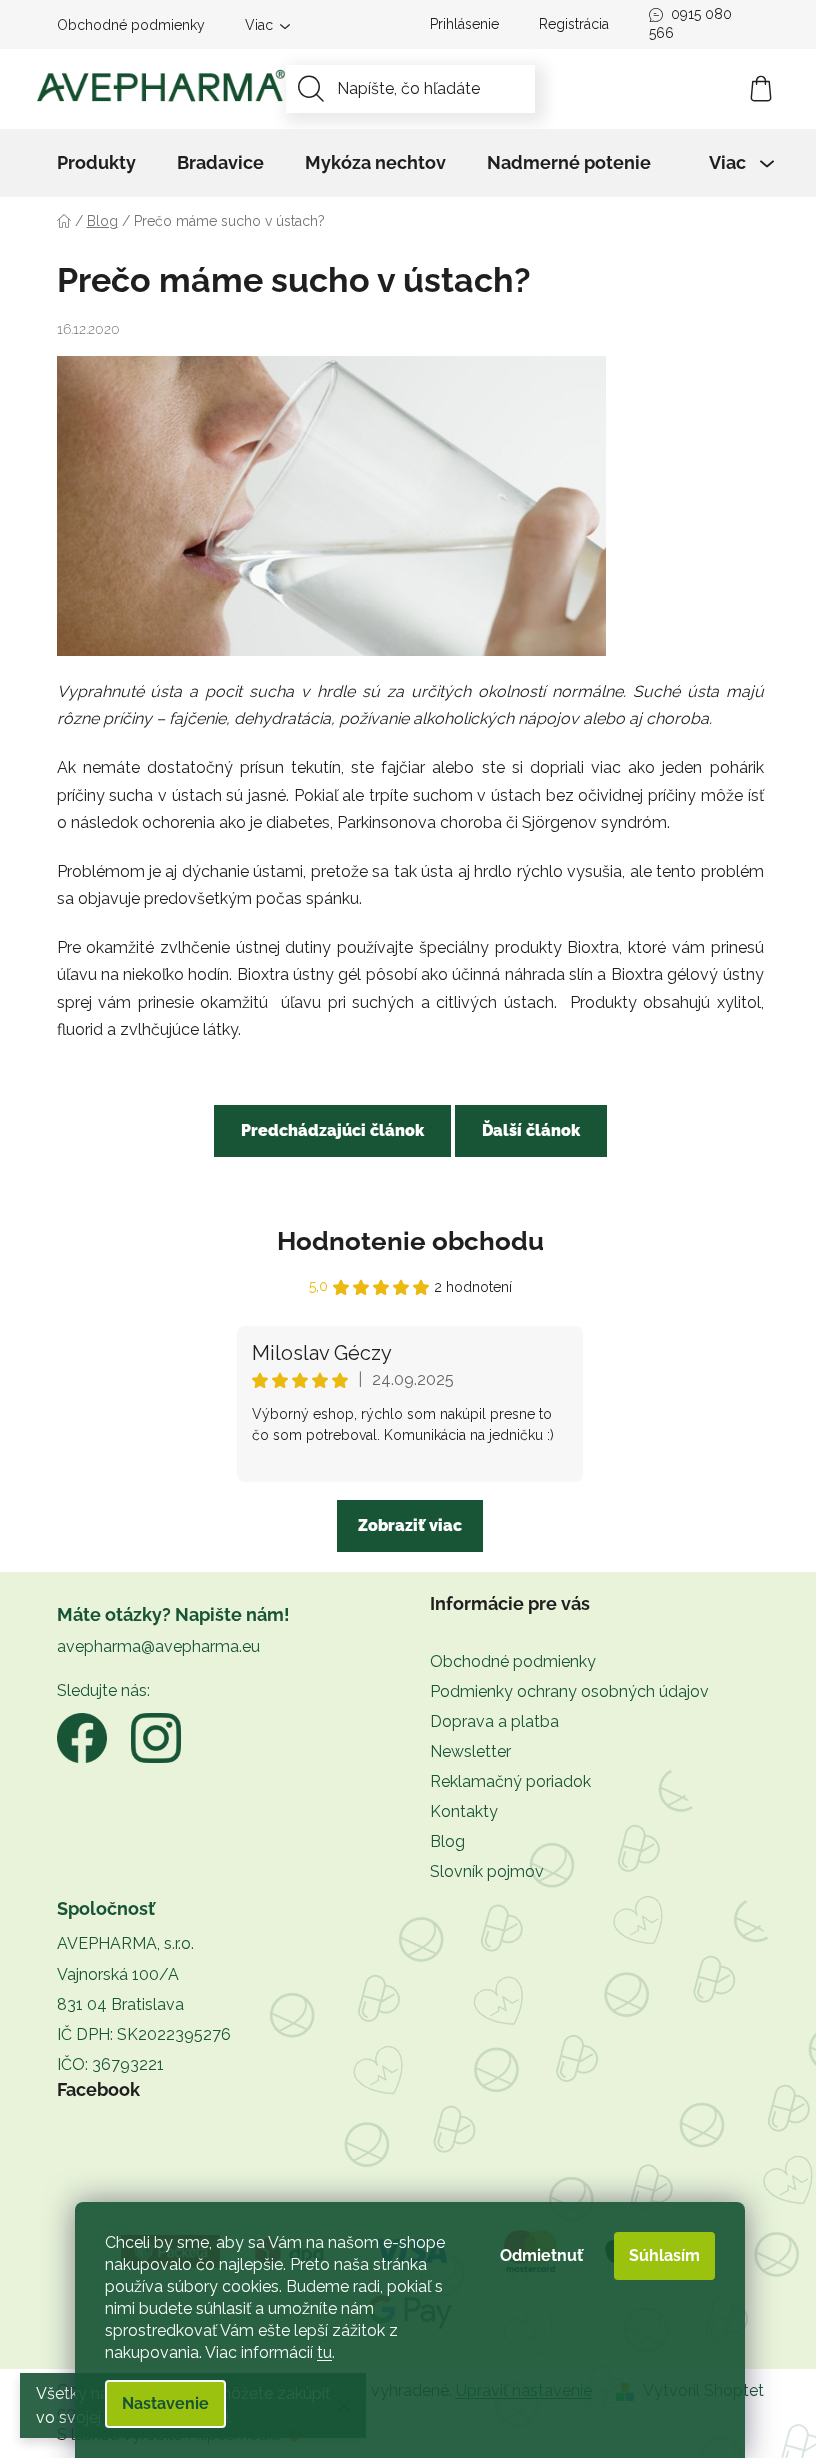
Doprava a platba (494, 1721)
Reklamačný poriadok (510, 1781)
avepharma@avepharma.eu (158, 1646)
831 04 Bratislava (120, 2004)
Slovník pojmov (487, 1871)
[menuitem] (96, 163)
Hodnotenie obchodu (410, 1241)
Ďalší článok (531, 1130)
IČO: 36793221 (110, 2064)
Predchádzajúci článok (332, 1130)
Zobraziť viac (410, 1525)
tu (324, 2352)
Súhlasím (664, 2255)
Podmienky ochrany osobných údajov (569, 1691)
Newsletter (470, 1751)
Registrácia (574, 24)
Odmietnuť (541, 2255)
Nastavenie (165, 2403)
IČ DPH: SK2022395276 (144, 2034)
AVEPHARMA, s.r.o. (125, 1943)
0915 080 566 (690, 23)
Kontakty (464, 1811)
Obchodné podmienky (131, 25)
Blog (447, 1841)
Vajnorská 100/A (118, 1974)
